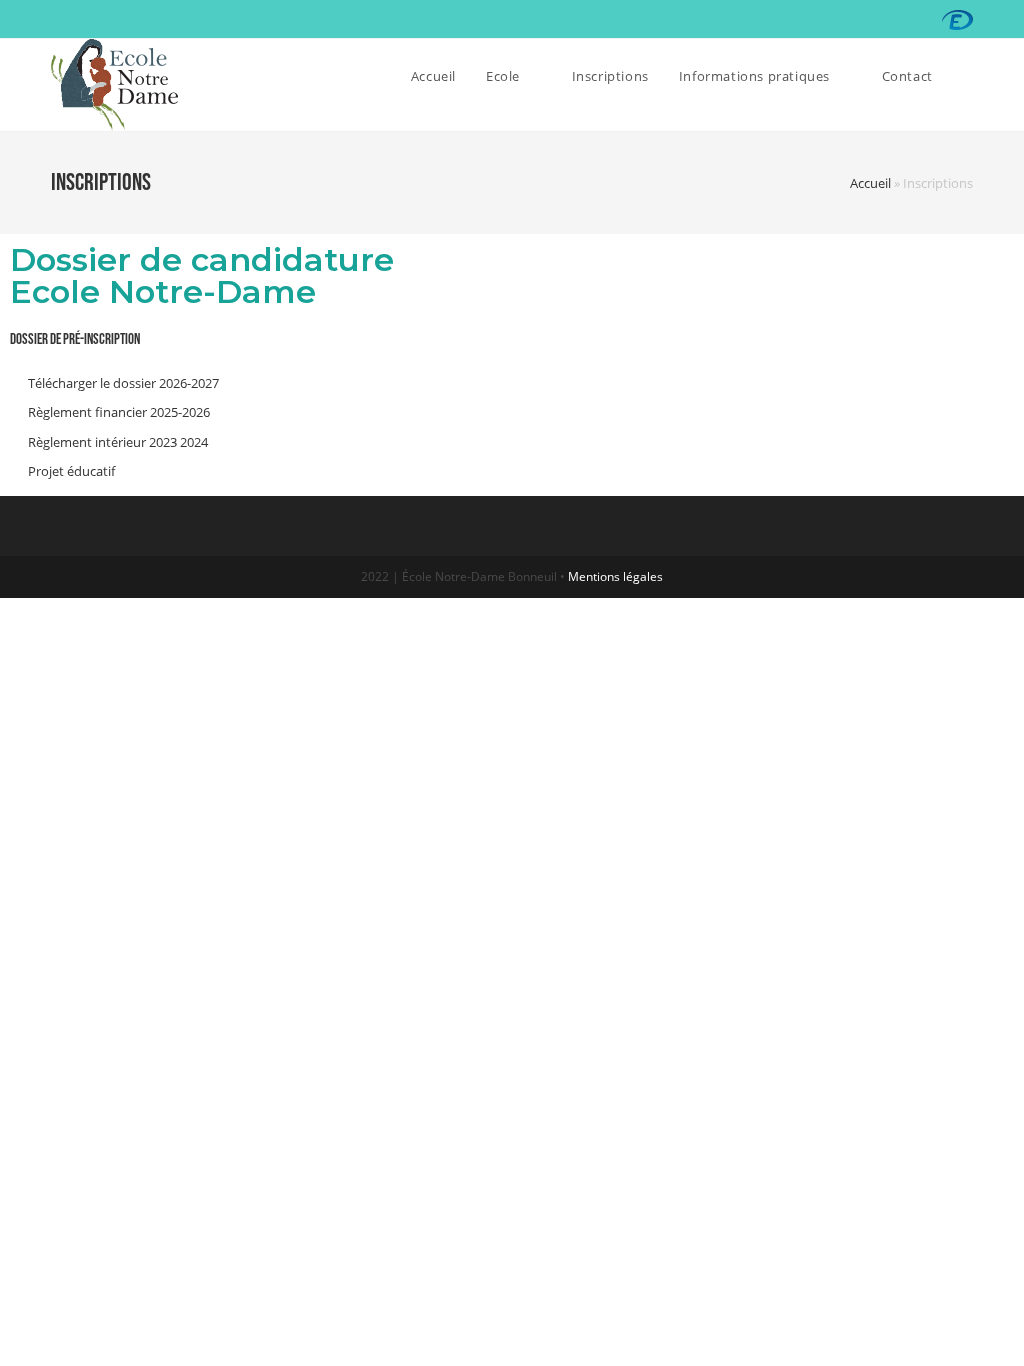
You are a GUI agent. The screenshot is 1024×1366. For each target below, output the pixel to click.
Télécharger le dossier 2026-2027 (123, 383)
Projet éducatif (71, 471)
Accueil (870, 183)
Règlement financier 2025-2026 (119, 412)
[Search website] (968, 76)
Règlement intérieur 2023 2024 (118, 442)
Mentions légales (615, 576)
